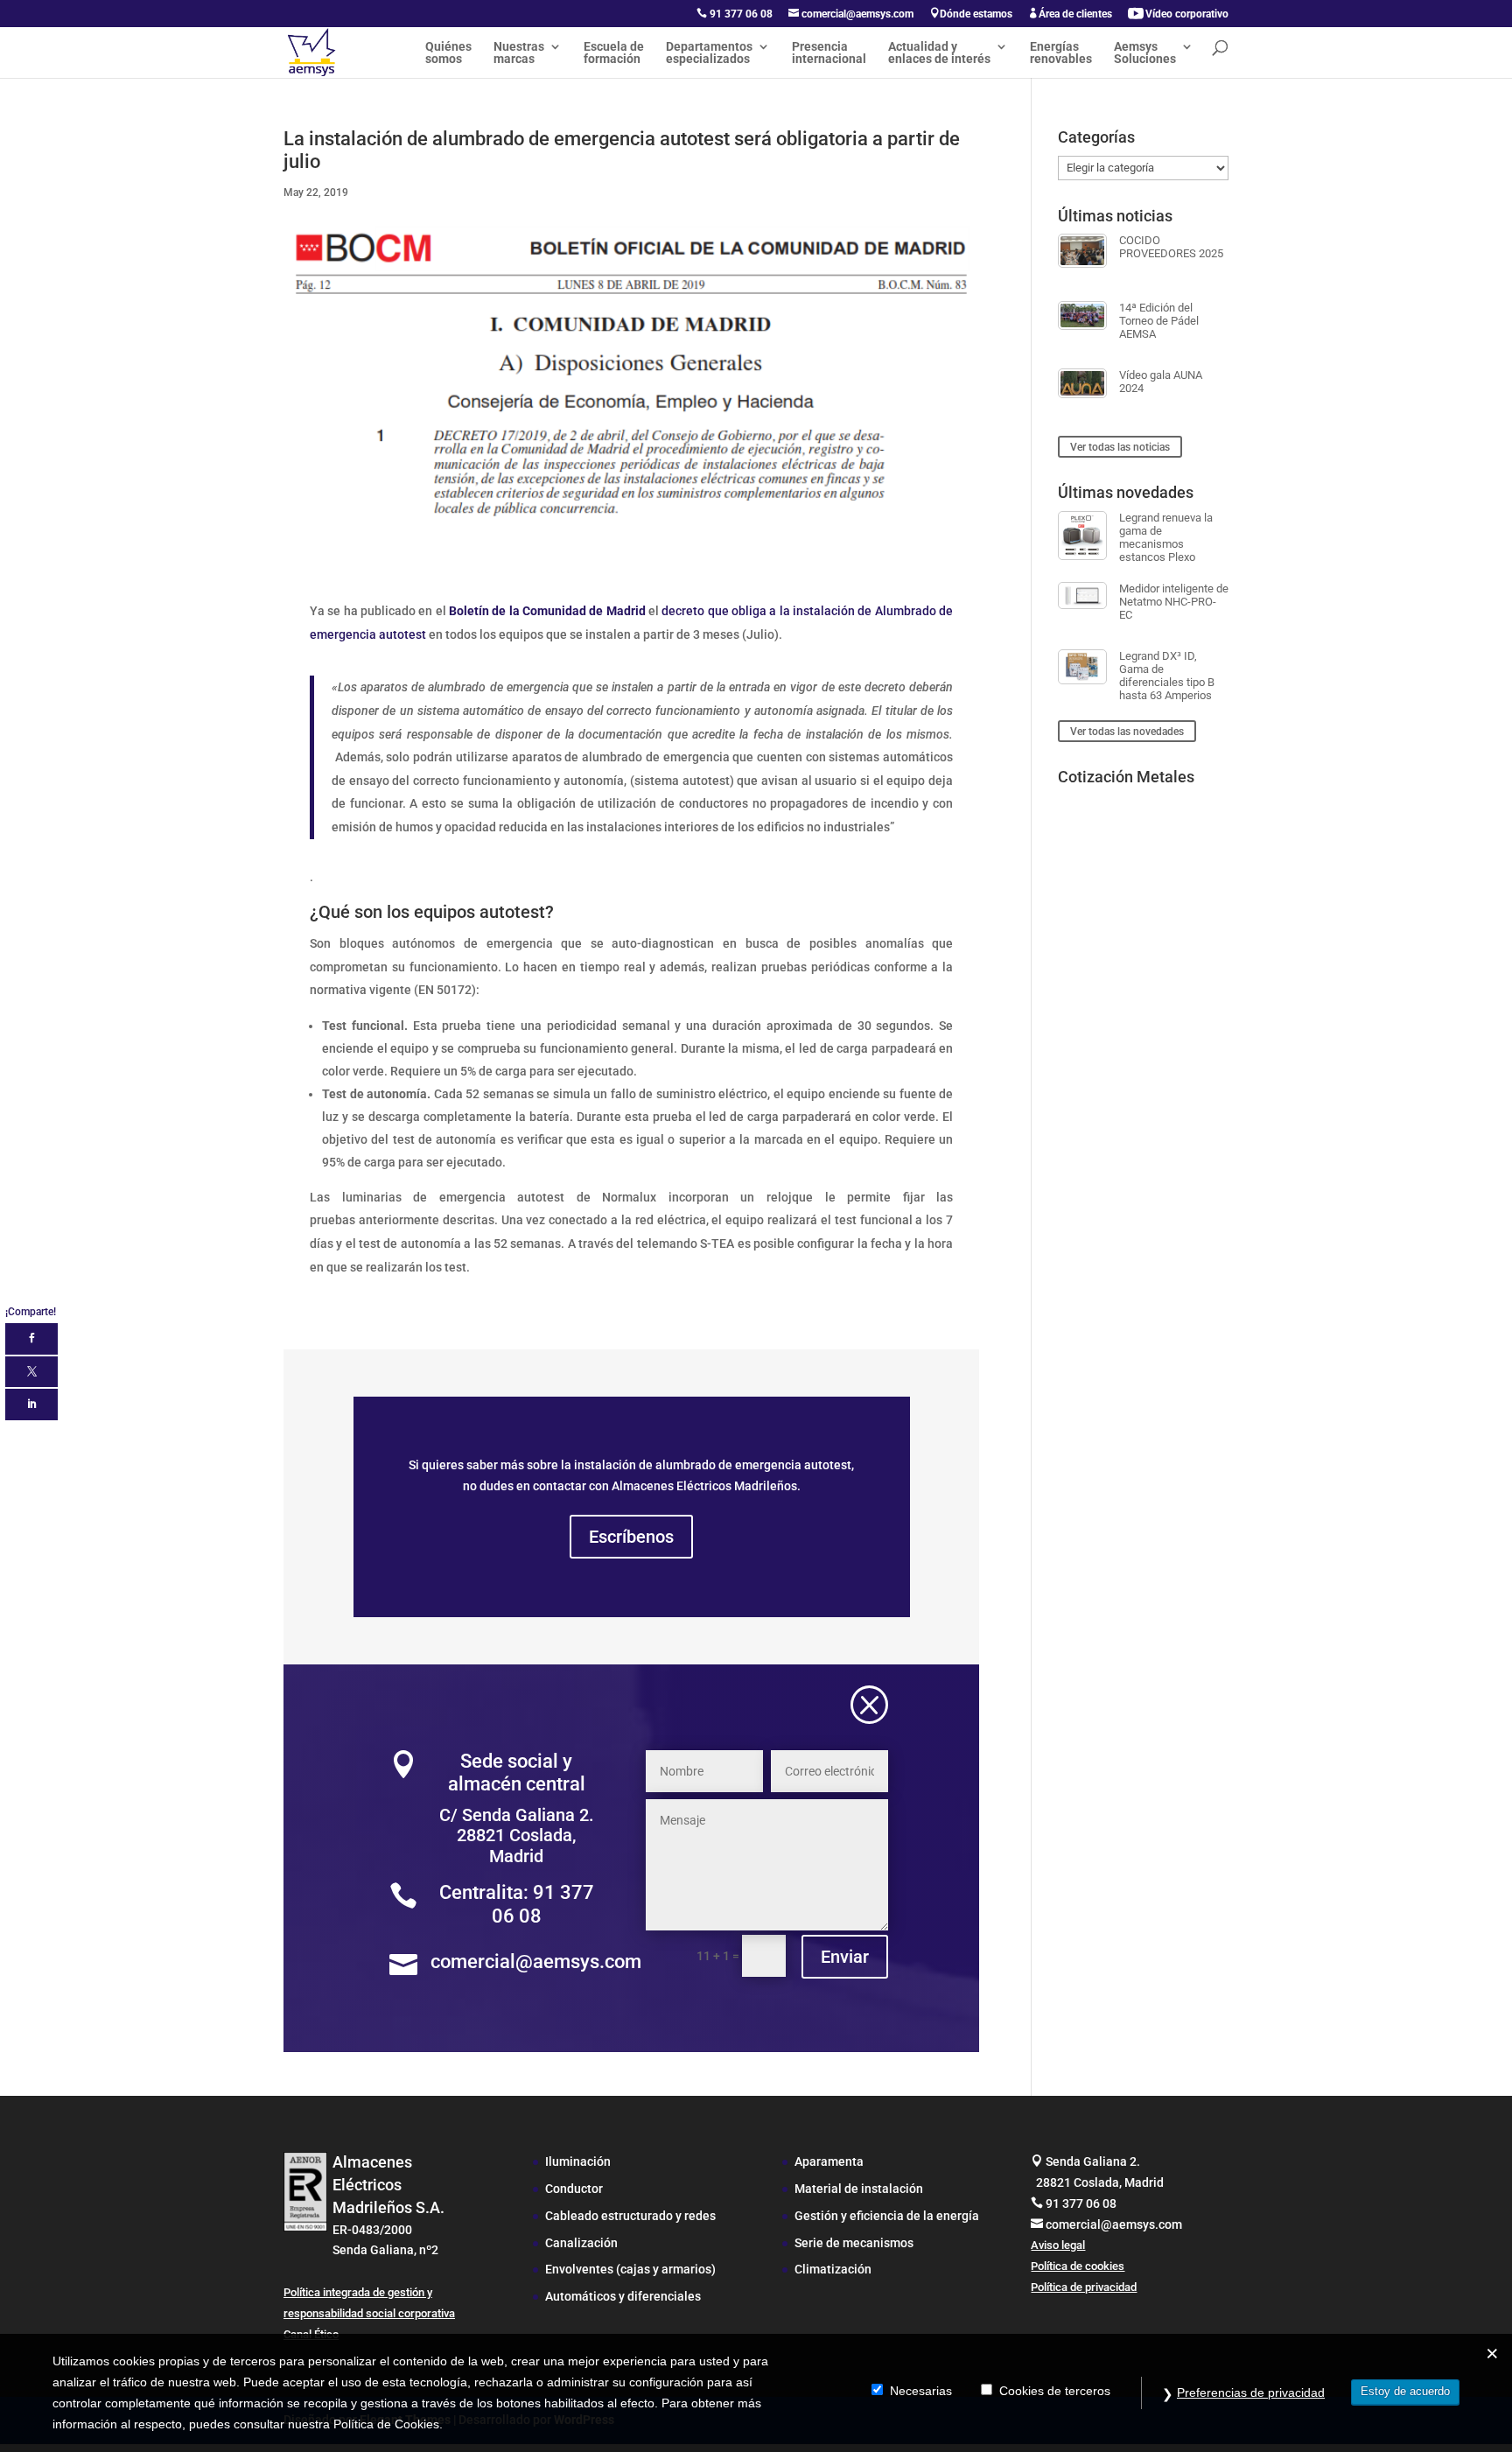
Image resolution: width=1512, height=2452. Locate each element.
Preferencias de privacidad (1251, 2392)
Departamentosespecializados (709, 53)
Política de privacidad (1084, 2287)
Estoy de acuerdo (1405, 2391)
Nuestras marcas (519, 53)
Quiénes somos (448, 53)
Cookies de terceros (1055, 2391)
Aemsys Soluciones (1145, 53)
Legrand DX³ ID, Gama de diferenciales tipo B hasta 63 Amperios (1167, 676)
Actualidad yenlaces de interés (939, 53)
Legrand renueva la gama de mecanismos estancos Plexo (1166, 537)
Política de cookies (1078, 2266)
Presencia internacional (829, 53)
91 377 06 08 (735, 14)
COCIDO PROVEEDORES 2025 (1171, 247)
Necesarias (921, 2391)
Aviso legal (1058, 2245)
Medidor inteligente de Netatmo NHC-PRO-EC (1174, 602)
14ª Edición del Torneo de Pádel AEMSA (1159, 321)
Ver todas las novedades (1127, 732)
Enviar (845, 1957)
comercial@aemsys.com (851, 14)
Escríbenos (631, 1537)
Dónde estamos (971, 14)
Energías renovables (1061, 53)
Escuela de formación (614, 53)
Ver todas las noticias (1120, 446)
